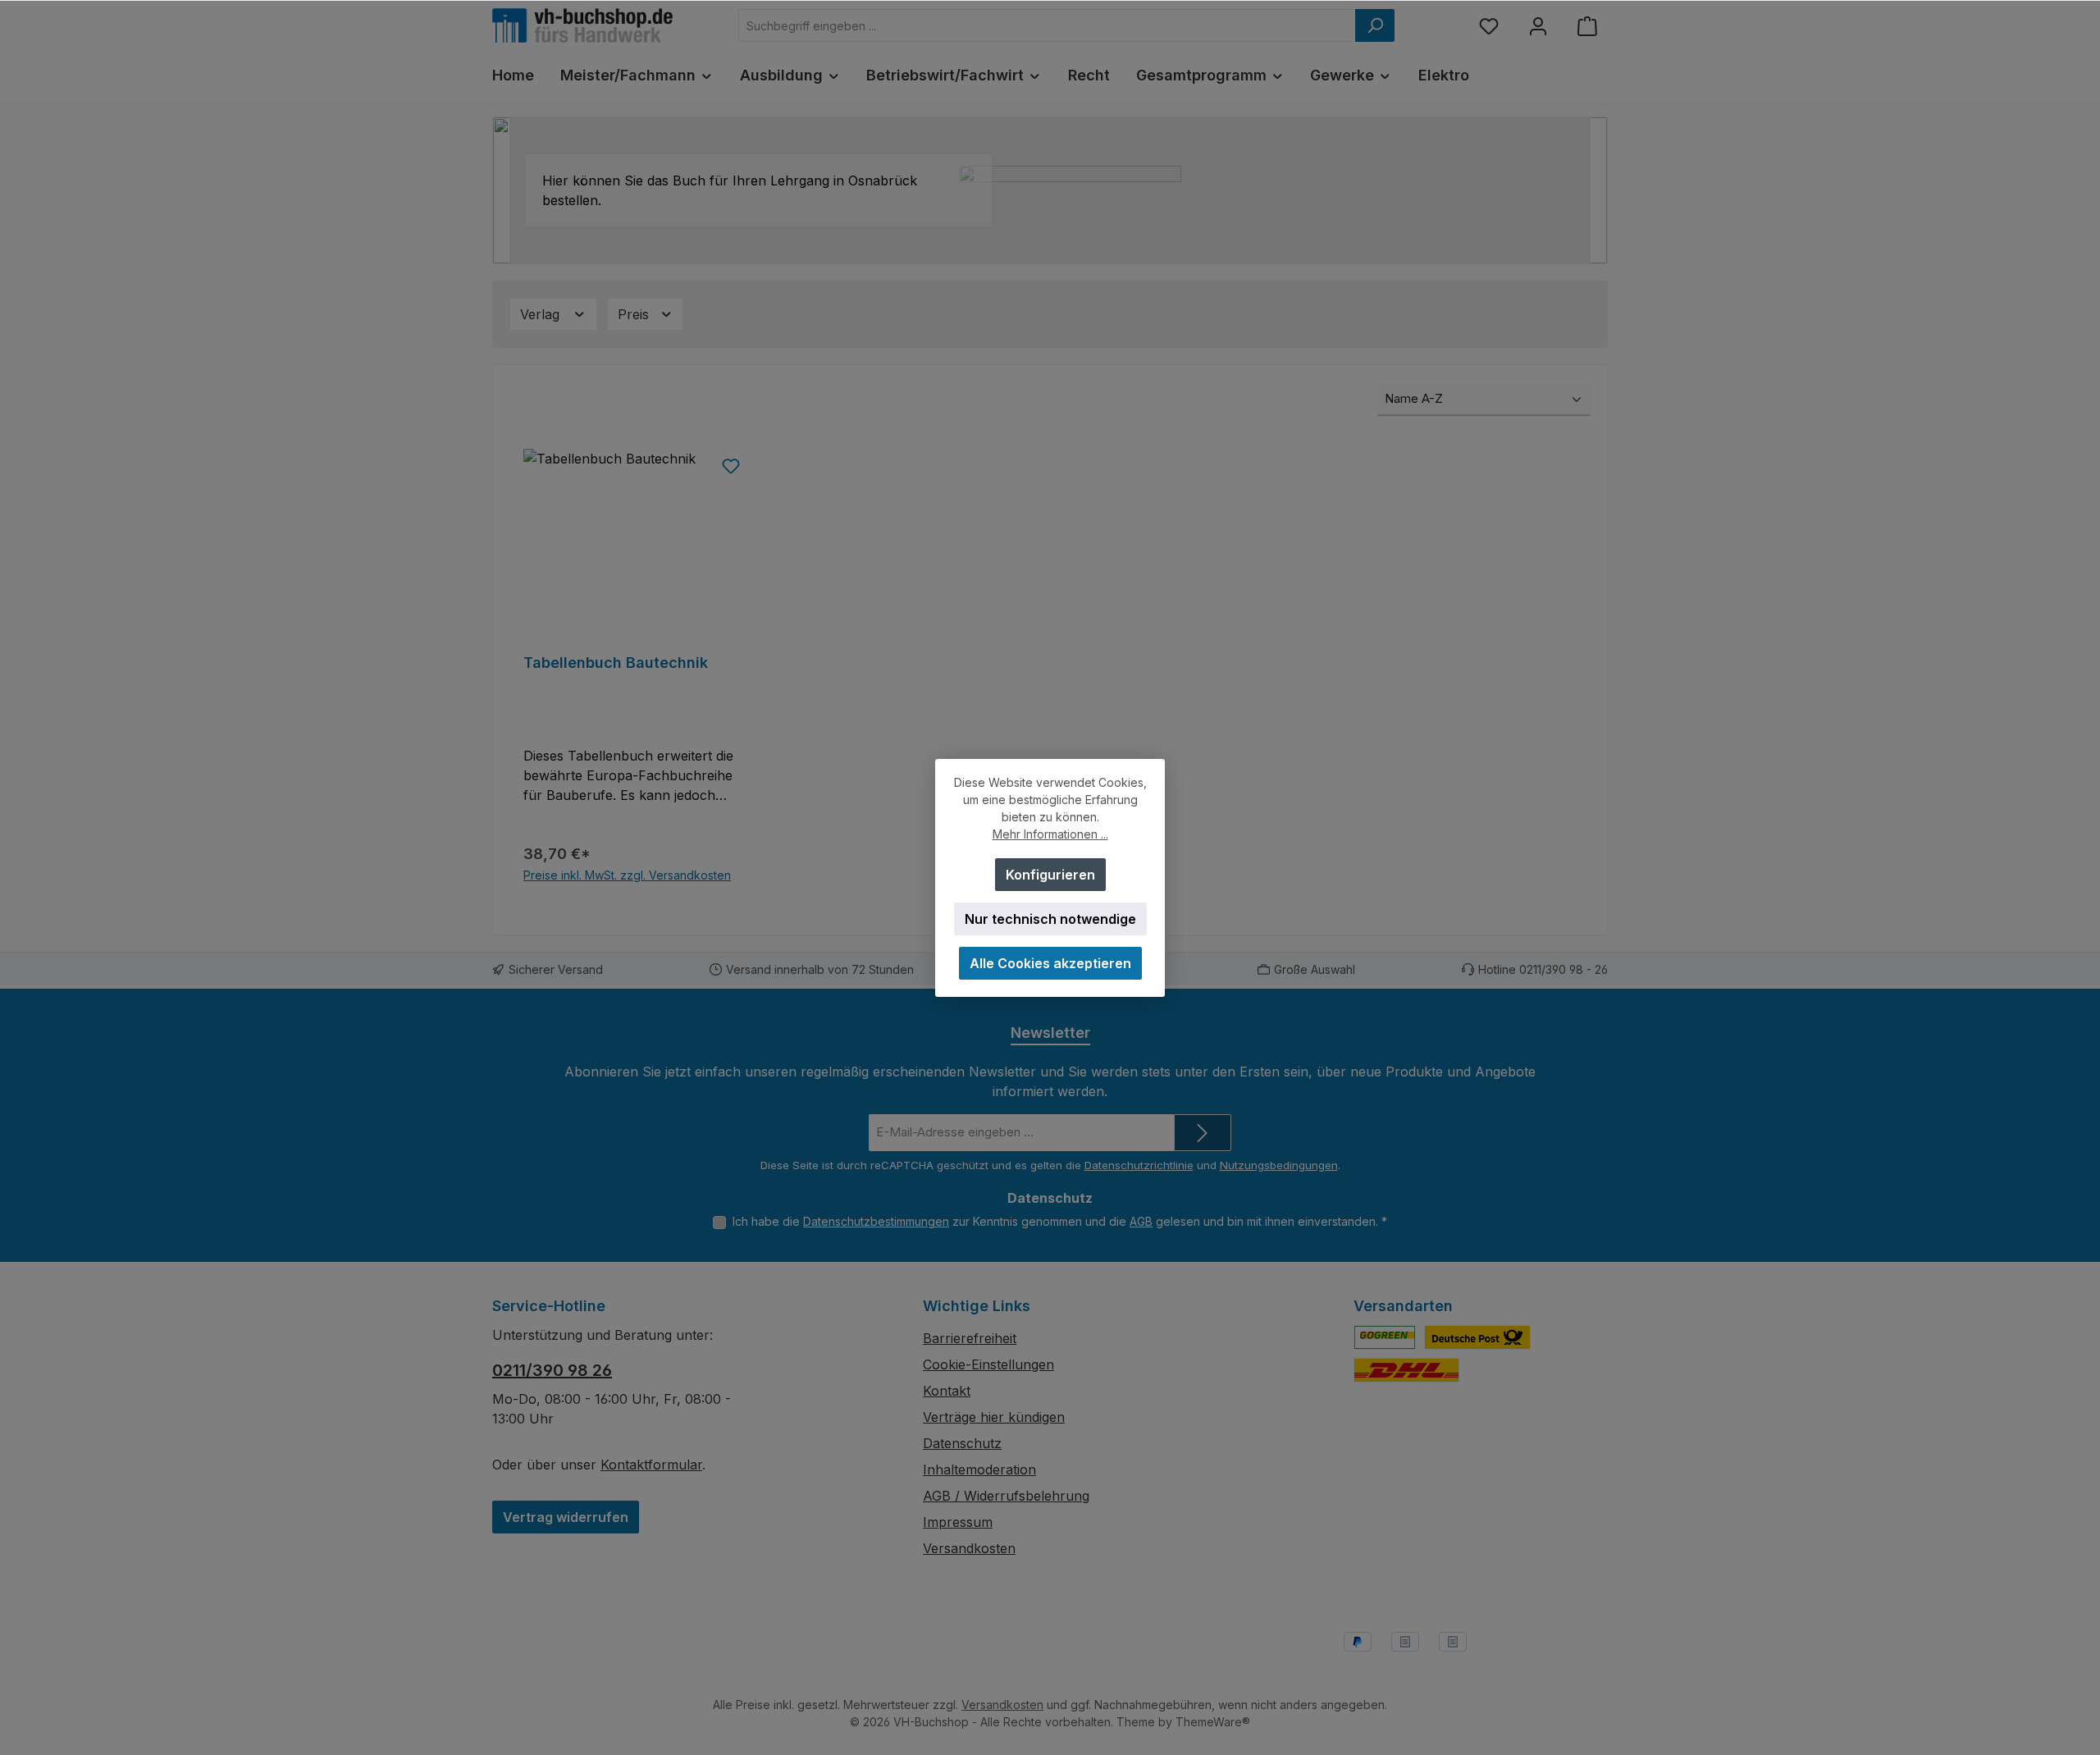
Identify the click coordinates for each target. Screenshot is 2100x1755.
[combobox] (1047, 25)
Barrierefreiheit (970, 1338)
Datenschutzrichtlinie (1139, 1165)
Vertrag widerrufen (566, 1517)
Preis (635, 314)
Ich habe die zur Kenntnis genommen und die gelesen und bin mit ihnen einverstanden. (1060, 1221)
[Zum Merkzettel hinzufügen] (731, 465)
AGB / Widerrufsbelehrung (1006, 1496)
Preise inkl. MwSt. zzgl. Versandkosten (627, 875)
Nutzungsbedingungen (1279, 1165)
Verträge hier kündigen (994, 1417)
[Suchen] (1375, 25)
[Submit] (1203, 1133)
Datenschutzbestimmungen (876, 1221)
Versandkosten (969, 1548)
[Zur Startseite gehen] (582, 25)
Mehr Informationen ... (1050, 834)
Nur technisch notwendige (1050, 919)
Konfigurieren (1050, 875)
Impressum (958, 1522)
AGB (1141, 1221)
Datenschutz (962, 1443)
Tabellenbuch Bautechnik (616, 663)
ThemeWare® (1213, 1722)
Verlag (542, 314)
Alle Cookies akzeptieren (1050, 963)
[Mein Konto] (1538, 26)
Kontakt (947, 1391)
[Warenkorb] (1587, 26)
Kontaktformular (651, 1465)
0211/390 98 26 (552, 1370)
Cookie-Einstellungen (988, 1364)
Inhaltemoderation (979, 1469)
